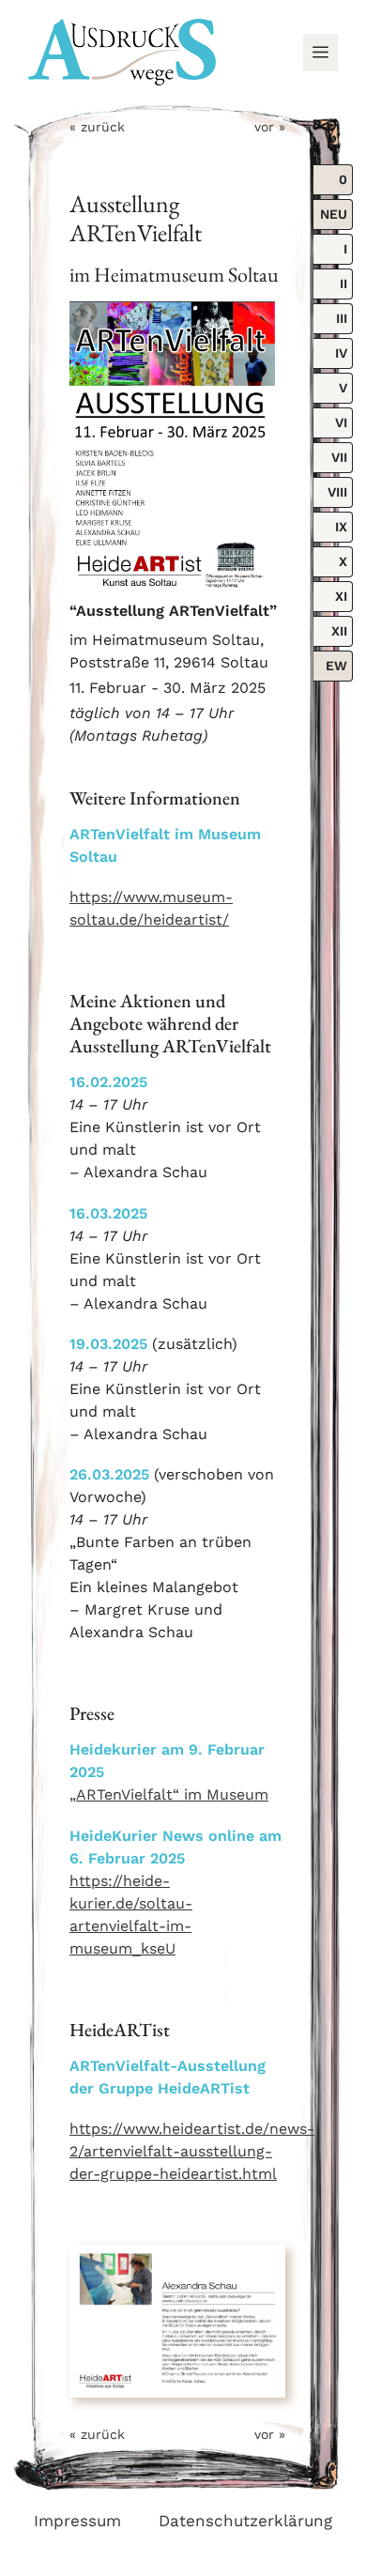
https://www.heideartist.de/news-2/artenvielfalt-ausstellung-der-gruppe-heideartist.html (192, 2151)
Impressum (77, 2521)
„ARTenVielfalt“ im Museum (169, 1794)
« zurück (97, 127)
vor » (270, 127)
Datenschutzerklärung (245, 2521)
